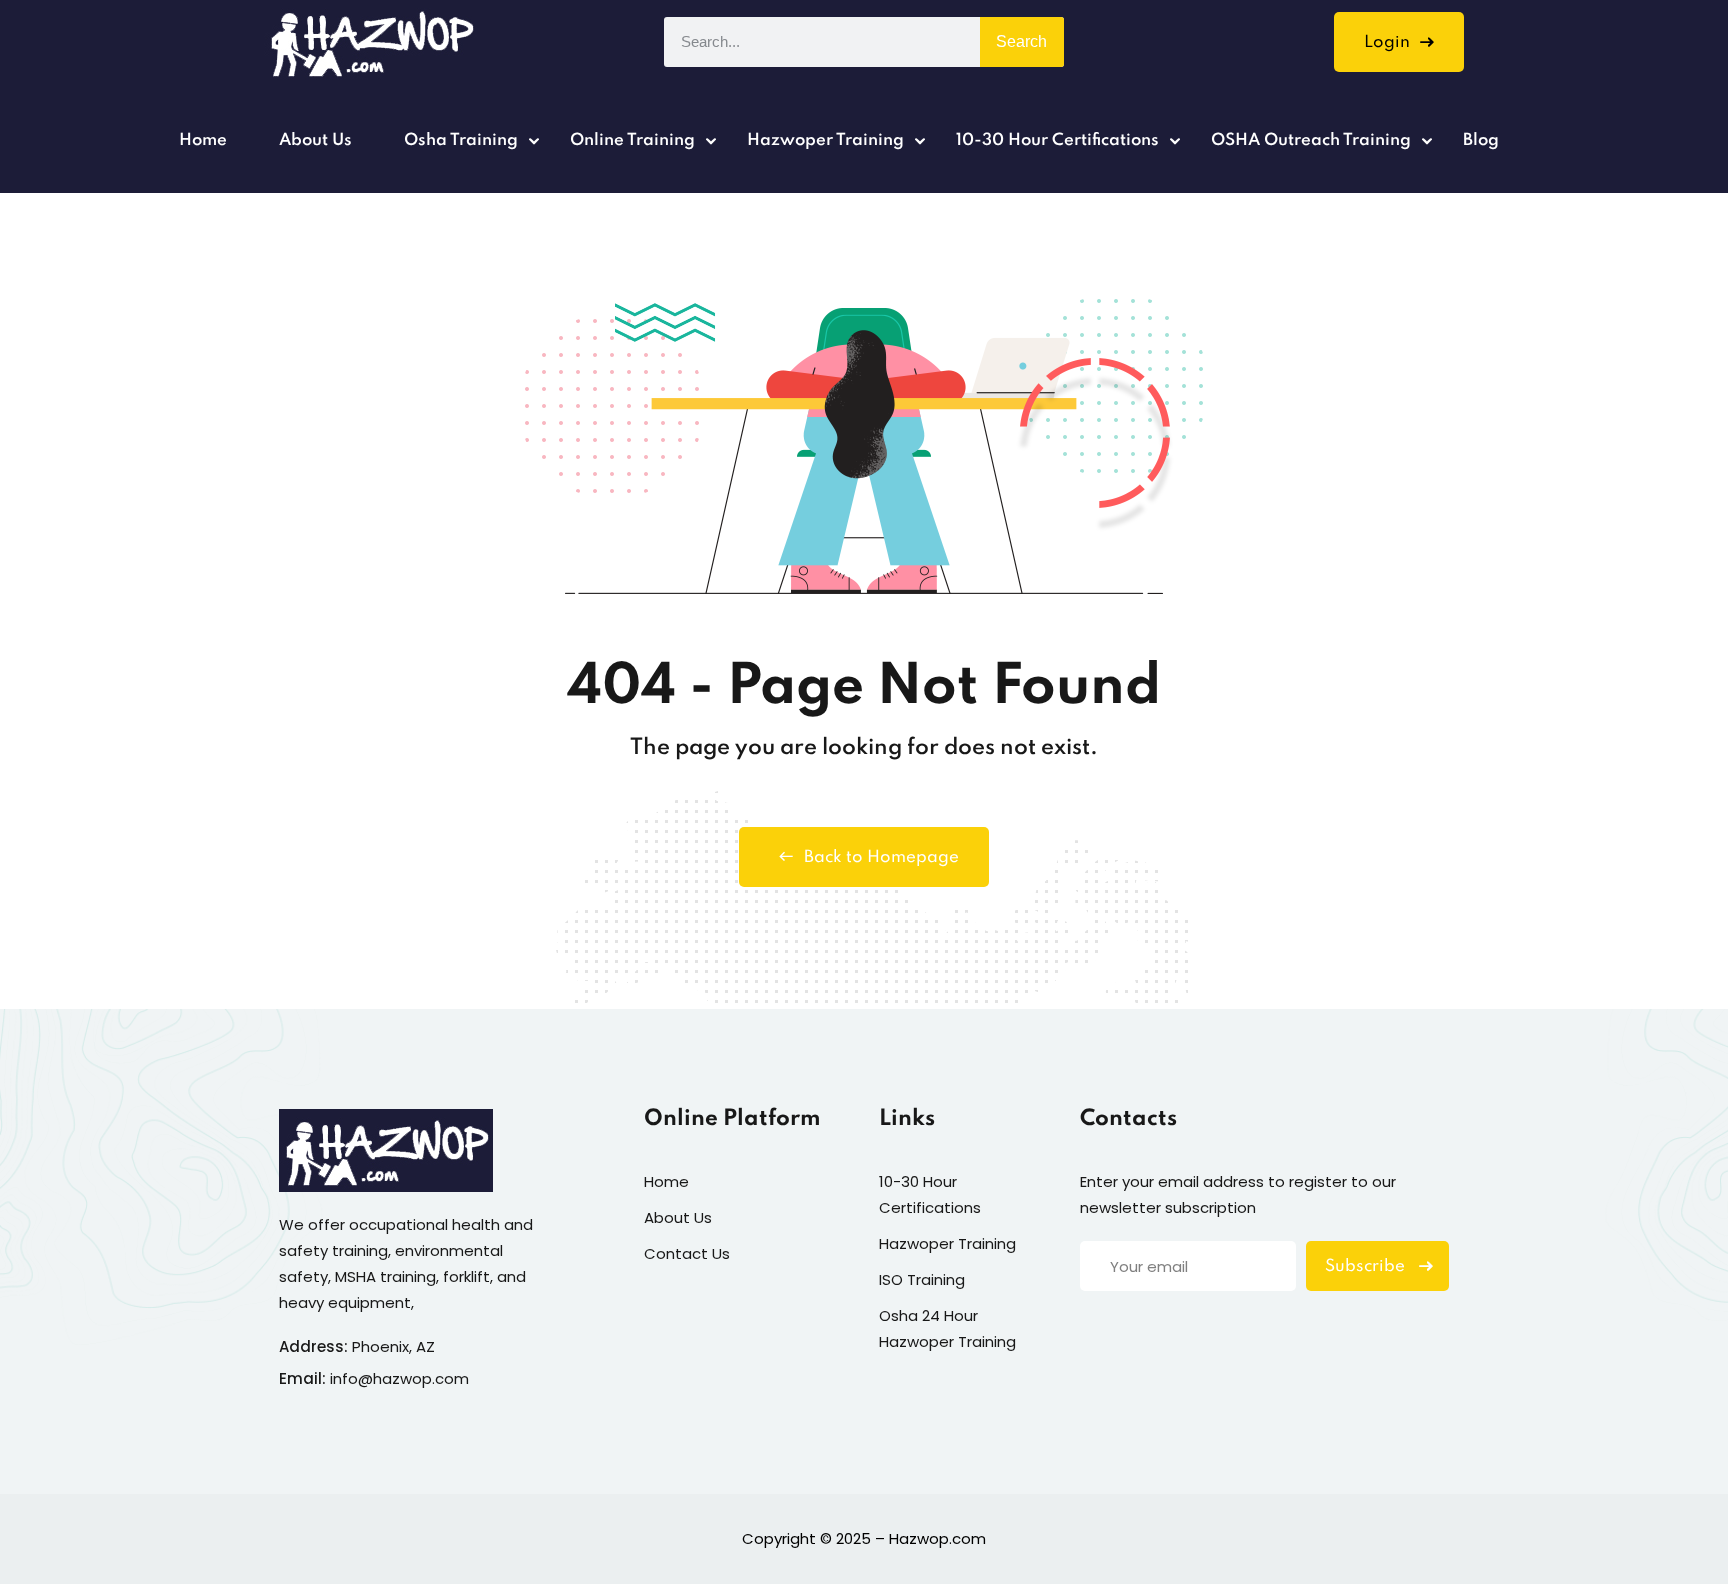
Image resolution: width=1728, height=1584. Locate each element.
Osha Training (461, 140)
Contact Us (687, 1253)
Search (1021, 41)
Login (1387, 42)
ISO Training (922, 1279)
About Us (315, 140)
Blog (1481, 140)
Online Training (632, 140)
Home (203, 140)
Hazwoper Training (825, 140)
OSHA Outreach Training (1311, 140)
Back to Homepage (881, 857)
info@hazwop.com (399, 1378)
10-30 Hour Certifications (1057, 140)
